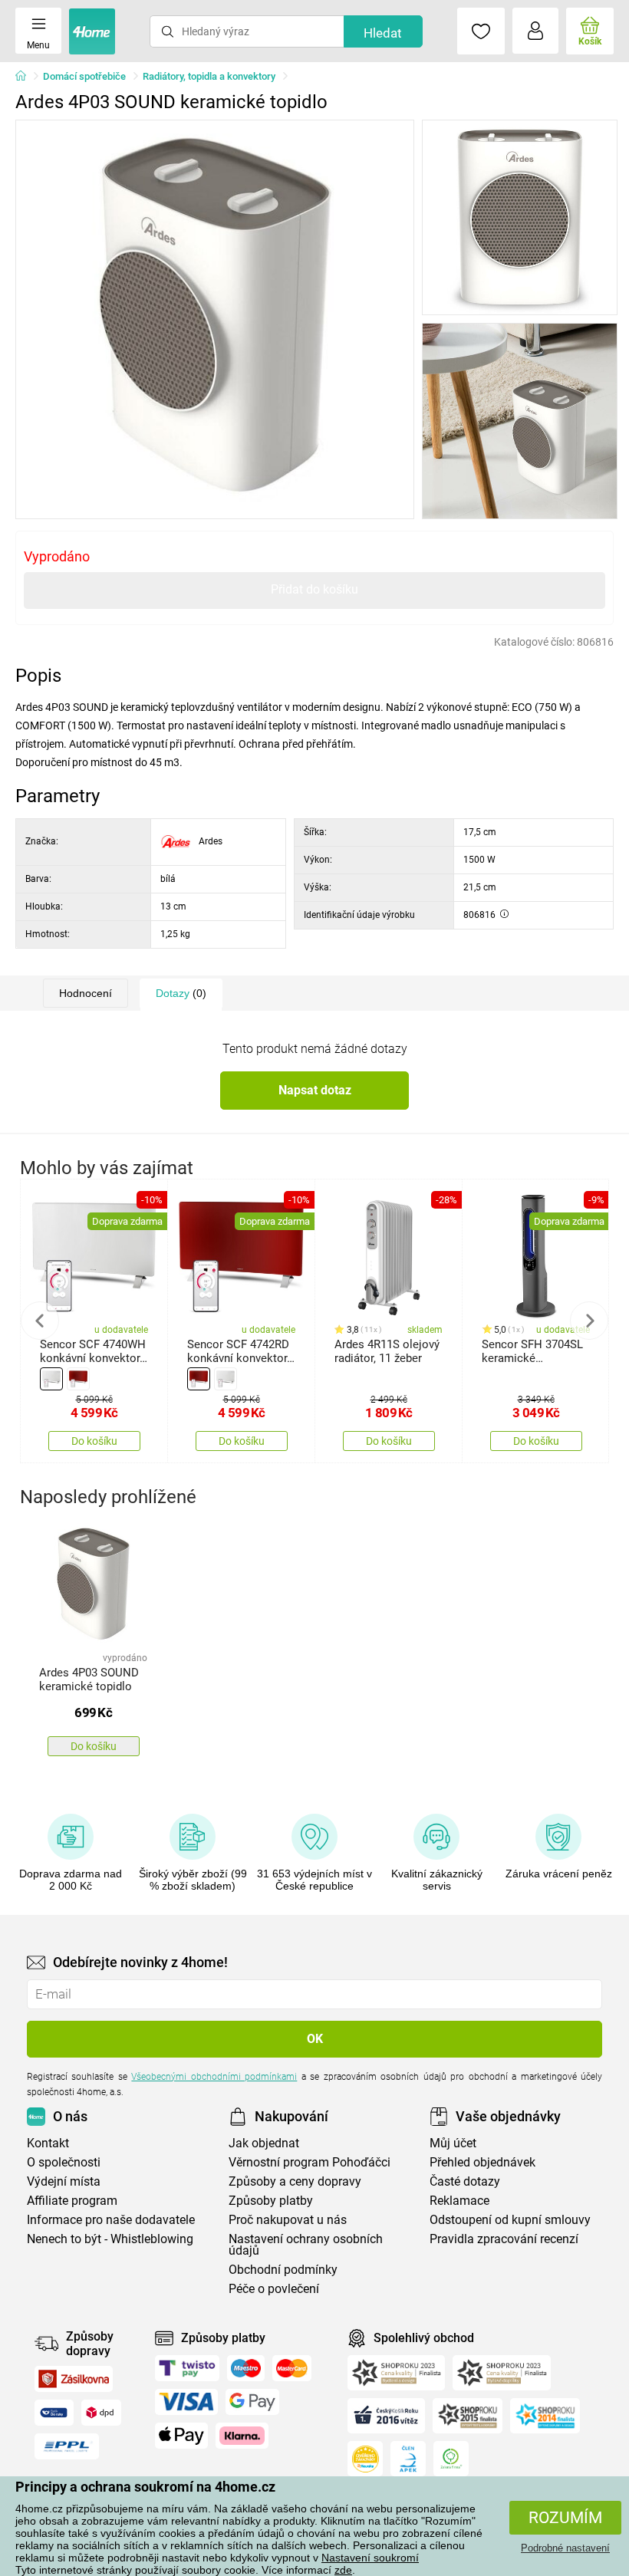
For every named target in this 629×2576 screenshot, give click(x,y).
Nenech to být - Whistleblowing (110, 2239)
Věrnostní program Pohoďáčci (310, 2162)
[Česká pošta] (54, 2413)
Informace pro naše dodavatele (111, 2220)
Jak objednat (264, 2143)
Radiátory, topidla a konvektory (209, 76)
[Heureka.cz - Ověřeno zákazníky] (365, 2459)
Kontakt (48, 2143)
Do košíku (94, 1441)
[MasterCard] (292, 2368)
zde (343, 2570)
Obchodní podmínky (283, 2270)
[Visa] (186, 2402)
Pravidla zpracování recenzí (504, 2239)
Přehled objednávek (482, 2162)
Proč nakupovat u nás (288, 2220)
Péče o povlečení (274, 2289)
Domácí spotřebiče (84, 76)
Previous (40, 1321)
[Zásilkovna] (74, 2379)
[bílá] (51, 1379)
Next (589, 1321)
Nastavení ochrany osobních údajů (306, 2245)
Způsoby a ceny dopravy (295, 2181)
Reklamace (459, 2201)
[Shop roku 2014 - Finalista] (545, 2416)
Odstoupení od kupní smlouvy (510, 2220)
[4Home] (26, 77)
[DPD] (101, 2413)
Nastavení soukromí (370, 2558)
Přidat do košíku (314, 589)
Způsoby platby (271, 2201)
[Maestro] (246, 2368)
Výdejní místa (64, 2181)
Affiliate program (72, 2201)
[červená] (78, 1379)
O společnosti (64, 2162)
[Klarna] (242, 2436)
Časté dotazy (465, 2181)
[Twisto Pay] (187, 2368)
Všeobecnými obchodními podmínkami (214, 2077)
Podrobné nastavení (565, 2548)
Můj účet (453, 2143)
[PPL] (67, 2446)
